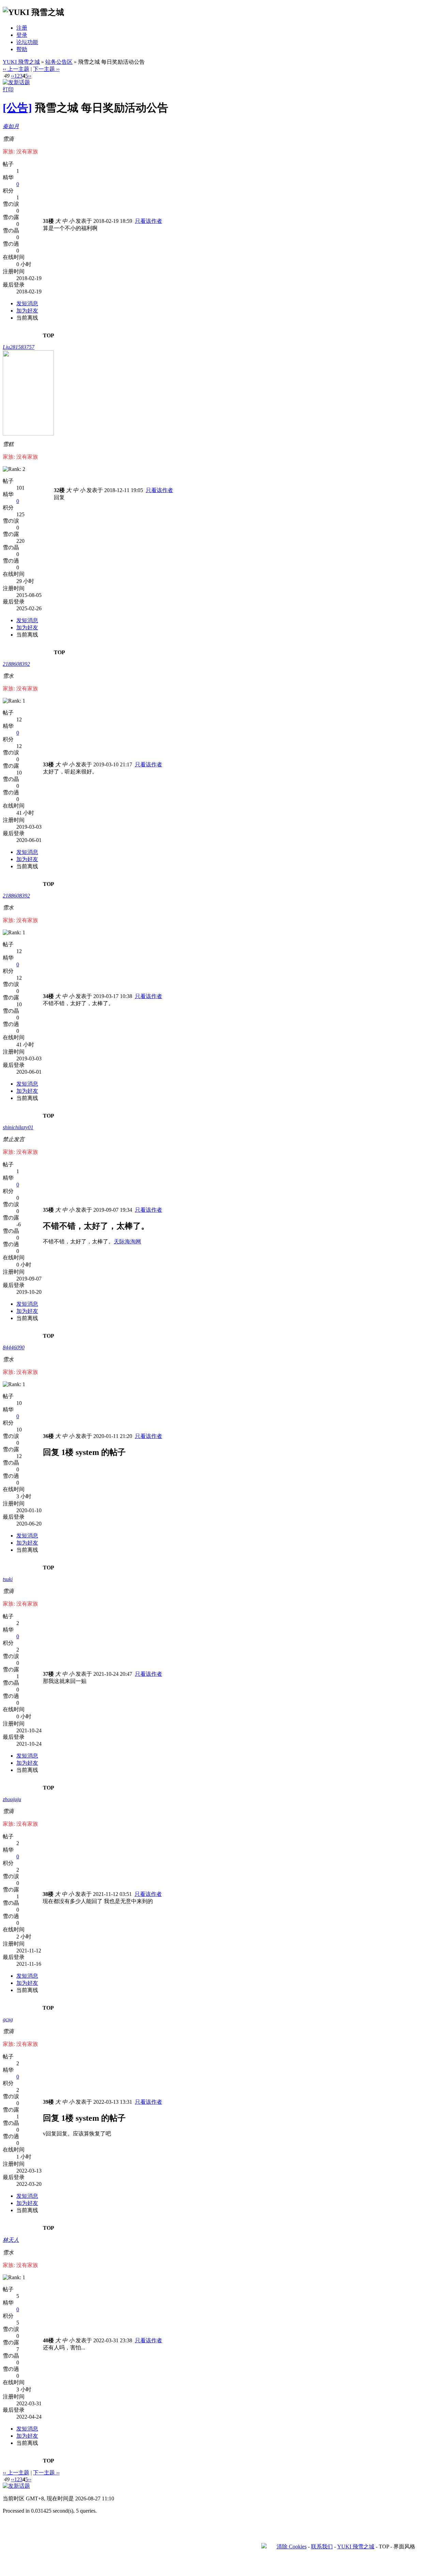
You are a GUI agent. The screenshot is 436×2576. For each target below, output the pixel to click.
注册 (22, 28)
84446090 (14, 1347)
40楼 (48, 2340)
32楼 (59, 490)
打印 (8, 89)
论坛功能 (27, 42)
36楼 (48, 1436)
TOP (49, 335)
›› (30, 76)
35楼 (48, 1210)
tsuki (8, 1579)
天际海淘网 (127, 1241)
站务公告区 (59, 62)
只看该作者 (149, 221)
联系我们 (322, 2547)
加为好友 (27, 311)
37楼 (48, 1674)
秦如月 (11, 126)
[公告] (17, 108)
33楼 (48, 764)
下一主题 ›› (46, 69)
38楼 (48, 1894)
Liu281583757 (19, 347)
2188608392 (16, 664)
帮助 (22, 49)
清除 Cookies (292, 2547)
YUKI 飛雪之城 (21, 62)
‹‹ (13, 76)
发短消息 (27, 303)
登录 (22, 35)
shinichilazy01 (18, 1127)
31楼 (48, 221)
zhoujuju (12, 1799)
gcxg (8, 2019)
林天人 (11, 2240)
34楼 (48, 996)
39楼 (48, 2102)
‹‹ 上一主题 (16, 69)
